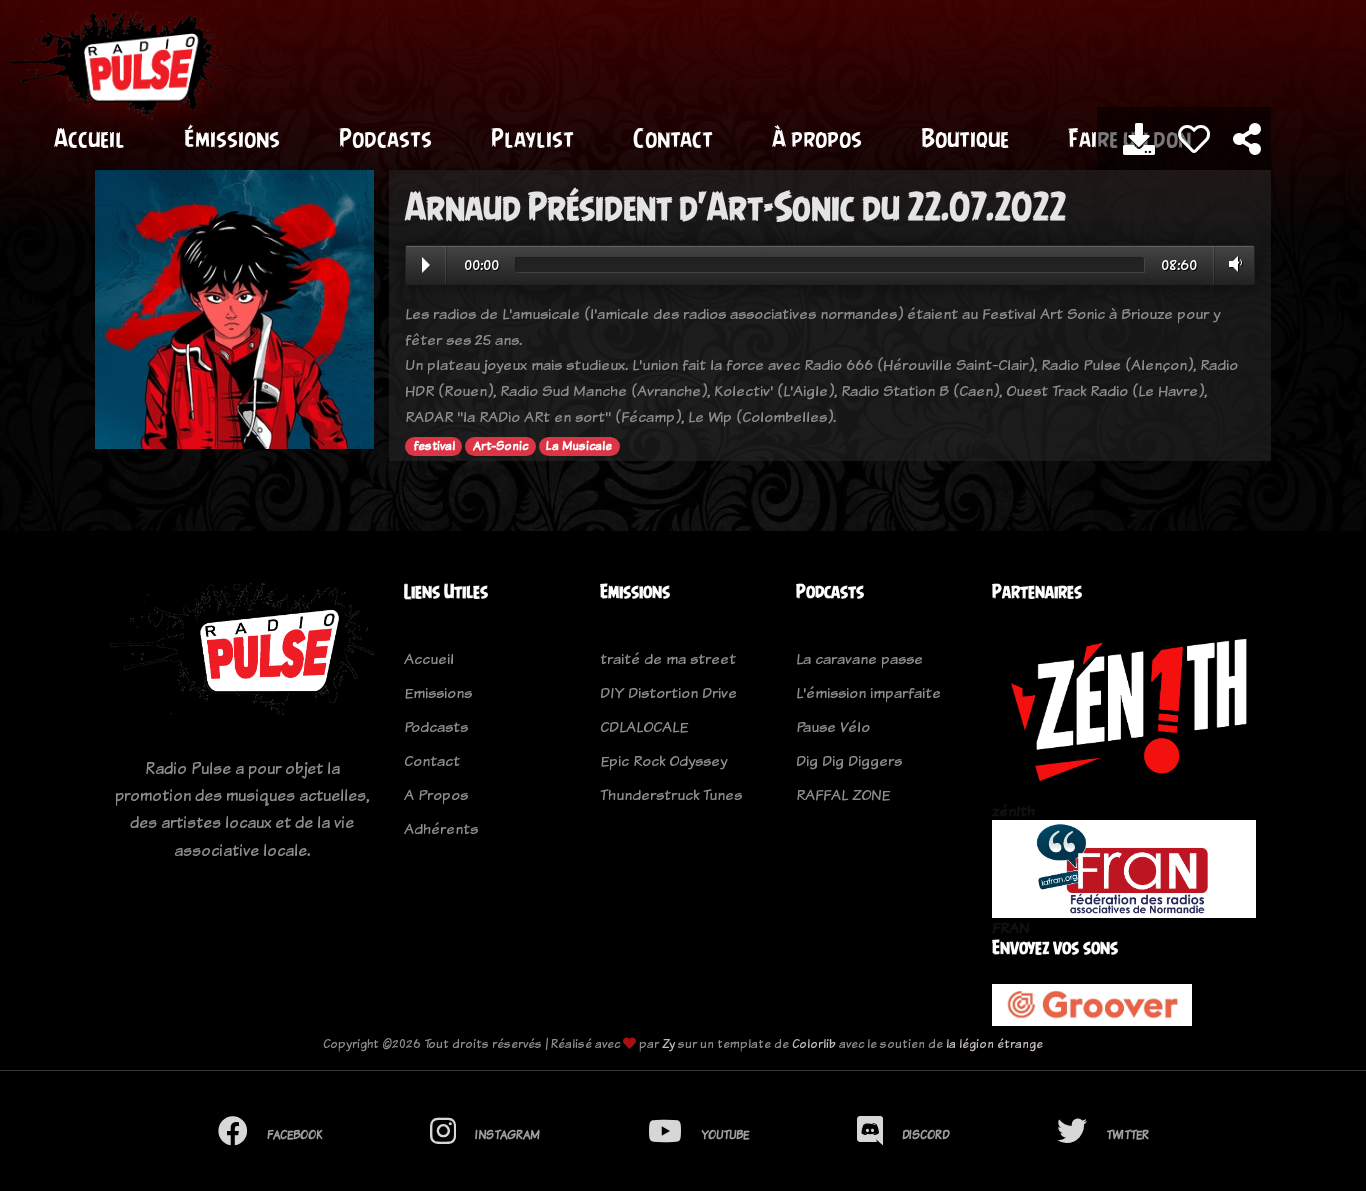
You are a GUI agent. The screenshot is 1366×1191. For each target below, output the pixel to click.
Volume (1231, 264)
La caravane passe (859, 658)
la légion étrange (994, 1043)
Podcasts (385, 138)
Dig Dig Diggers (849, 760)
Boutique (965, 138)
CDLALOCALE (644, 726)
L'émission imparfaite (868, 692)
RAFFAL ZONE (843, 794)
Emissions (438, 692)
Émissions (232, 138)
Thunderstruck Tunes (671, 794)
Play (426, 265)
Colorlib (814, 1043)
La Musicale (579, 446)
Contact (673, 138)
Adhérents (441, 828)
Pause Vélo (833, 726)
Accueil (89, 138)
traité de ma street (668, 658)
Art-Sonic (500, 446)
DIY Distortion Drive (668, 692)
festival (434, 446)
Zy (668, 1043)
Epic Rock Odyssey (663, 760)
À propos (817, 138)
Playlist (532, 138)
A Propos (436, 794)
